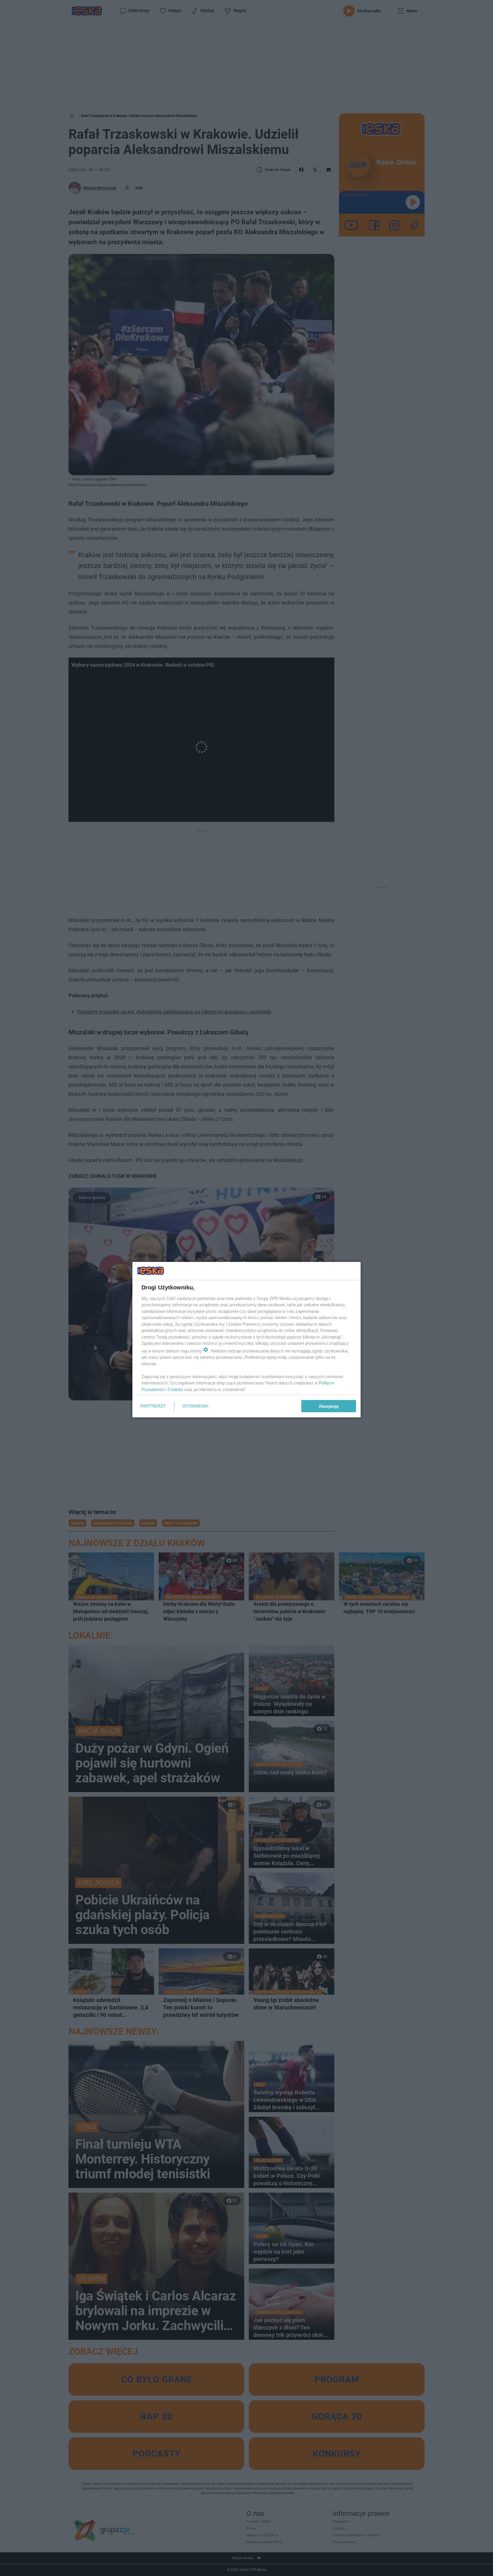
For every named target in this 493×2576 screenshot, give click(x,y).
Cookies (175, 1389)
